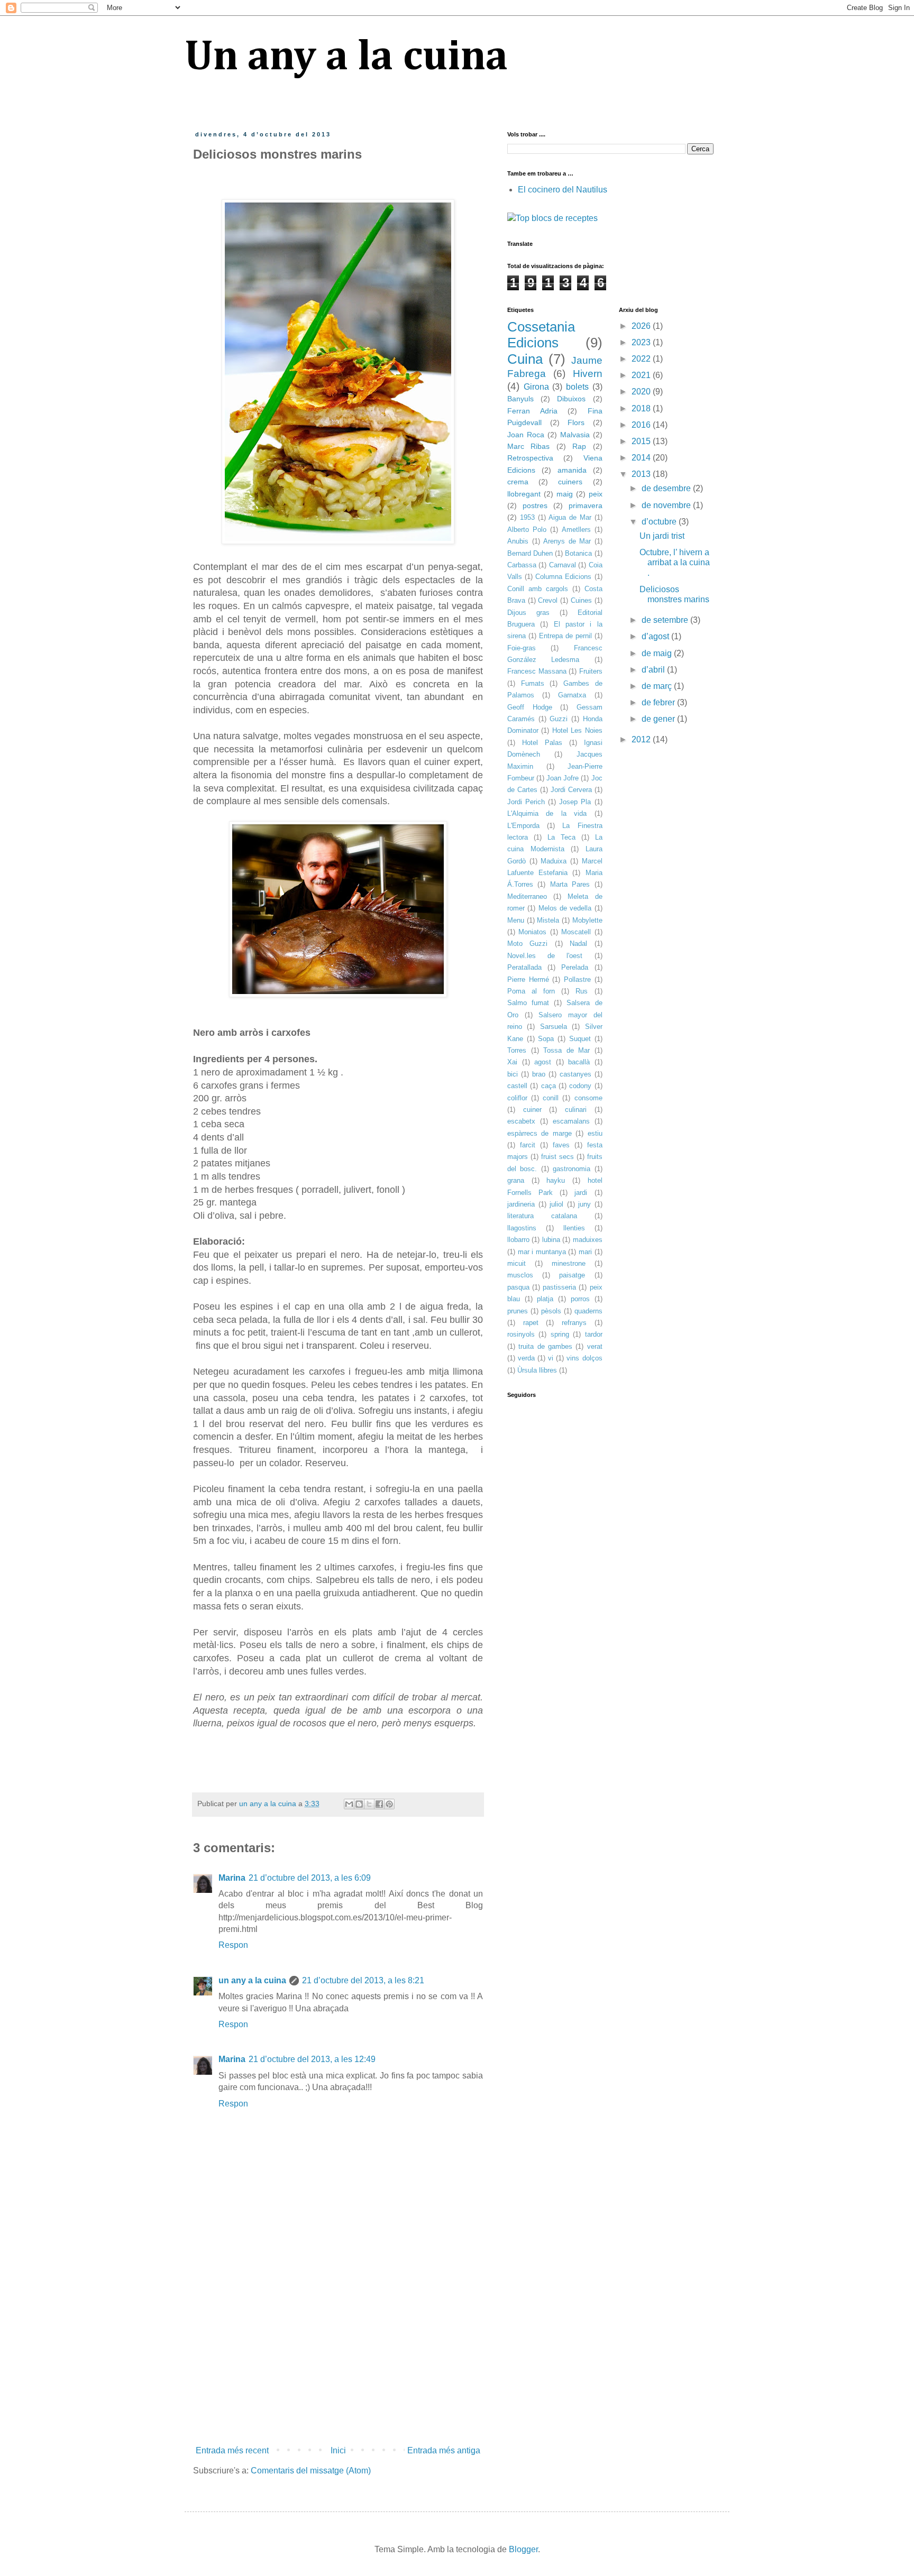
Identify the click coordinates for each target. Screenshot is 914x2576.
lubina (551, 1240)
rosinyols (521, 1334)
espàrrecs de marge (540, 1133)
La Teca (561, 837)
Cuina (525, 359)
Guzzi (559, 719)
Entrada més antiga (444, 2450)
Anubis (518, 541)
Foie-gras (522, 648)
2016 (642, 425)
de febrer (659, 702)
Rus (582, 991)
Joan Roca (526, 435)
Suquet (580, 1039)
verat (595, 1346)
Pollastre (577, 979)
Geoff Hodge (530, 707)
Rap (579, 446)
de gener (659, 719)
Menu (516, 920)
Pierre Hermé (528, 979)
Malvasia (575, 435)
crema (518, 482)
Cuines (581, 600)
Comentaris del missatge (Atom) (311, 2471)
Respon (233, 1945)
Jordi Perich (526, 802)
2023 (642, 342)
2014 (642, 458)
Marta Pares (570, 884)
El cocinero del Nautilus (563, 190)
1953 (527, 517)
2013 (642, 474)
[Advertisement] (338, 2354)
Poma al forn (531, 991)
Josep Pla (575, 802)
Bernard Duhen (530, 553)
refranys (574, 1323)
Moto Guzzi (527, 944)
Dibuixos (571, 399)
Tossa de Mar (566, 1050)
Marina (232, 1878)
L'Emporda (523, 826)
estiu (595, 1133)
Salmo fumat (528, 1003)
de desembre (667, 488)
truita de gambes (545, 1346)
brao (539, 1074)
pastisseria (559, 1287)
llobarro (518, 1240)
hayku (556, 1180)
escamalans (571, 1121)
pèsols (551, 1311)
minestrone (569, 1263)
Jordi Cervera (571, 790)
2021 (642, 375)
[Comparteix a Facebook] (379, 1804)
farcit (528, 1145)
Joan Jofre (563, 778)
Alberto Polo (527, 530)
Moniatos (532, 932)
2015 (642, 441)
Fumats (533, 683)
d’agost (656, 636)
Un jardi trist (662, 536)
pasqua (518, 1287)
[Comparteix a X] (369, 1804)
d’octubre (660, 522)
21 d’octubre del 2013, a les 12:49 (312, 2059)
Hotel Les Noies (577, 730)
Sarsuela (554, 1027)
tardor (594, 1334)
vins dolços (584, 1358)
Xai (512, 1062)
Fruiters (591, 671)
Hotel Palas (542, 743)
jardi (581, 1193)
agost (543, 1062)
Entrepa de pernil (565, 636)
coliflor (517, 1098)
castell (517, 1086)
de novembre (667, 505)
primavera (586, 505)
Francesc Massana (537, 671)
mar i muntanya (542, 1252)
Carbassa (522, 565)
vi (551, 1358)
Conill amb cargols (538, 589)
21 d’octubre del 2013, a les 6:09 (310, 1878)
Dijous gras (528, 613)
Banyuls (520, 399)
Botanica (578, 553)
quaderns (588, 1311)
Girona (536, 387)
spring (560, 1334)
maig (565, 494)
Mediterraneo (527, 896)
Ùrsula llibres (537, 1370)
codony (580, 1086)
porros (580, 1299)
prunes (518, 1311)
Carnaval (563, 565)
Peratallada (524, 967)
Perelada (575, 967)
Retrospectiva (530, 458)
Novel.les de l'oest (545, 956)
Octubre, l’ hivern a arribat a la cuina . (675, 562)
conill (551, 1098)
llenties (574, 1228)
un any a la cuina (252, 1980)
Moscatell (576, 932)
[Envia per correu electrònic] (349, 1804)
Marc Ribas (528, 446)
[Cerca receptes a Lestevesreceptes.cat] (552, 218)
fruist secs (557, 1157)
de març (658, 686)
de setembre (666, 620)
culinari (576, 1110)
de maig (658, 653)
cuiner (532, 1110)
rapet (531, 1323)
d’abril (654, 670)
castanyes (575, 1074)
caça (549, 1086)
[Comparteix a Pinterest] (389, 1804)
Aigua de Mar (570, 517)
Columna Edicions (563, 577)
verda (526, 1358)
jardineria (521, 1204)
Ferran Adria (532, 411)
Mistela (548, 920)
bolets (577, 387)
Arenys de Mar (567, 541)
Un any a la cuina (346, 58)
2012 (642, 739)
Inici (338, 2450)
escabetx (521, 1121)
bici (513, 1074)
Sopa (546, 1039)
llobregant (524, 494)
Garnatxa (572, 695)
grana (516, 1180)
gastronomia (572, 1169)
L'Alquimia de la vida (547, 813)
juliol (556, 1204)
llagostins (522, 1228)
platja (545, 1299)
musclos (520, 1275)
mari (585, 1252)
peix (596, 494)
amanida (572, 470)
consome (588, 1098)
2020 (642, 392)
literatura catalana (542, 1216)
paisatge (572, 1275)
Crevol (548, 600)
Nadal (578, 944)
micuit (517, 1263)
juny (584, 1204)
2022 (642, 359)
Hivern (588, 374)
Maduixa (554, 861)
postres (535, 505)
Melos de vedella (565, 908)
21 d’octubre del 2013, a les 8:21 (363, 1980)
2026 (642, 326)
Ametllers (576, 530)
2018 (642, 408)
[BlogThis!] (359, 1804)
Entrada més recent (232, 2450)
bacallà (579, 1062)
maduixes (588, 1240)
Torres (517, 1050)
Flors (576, 422)
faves (561, 1145)
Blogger (523, 2549)
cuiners (570, 482)
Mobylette (587, 920)
